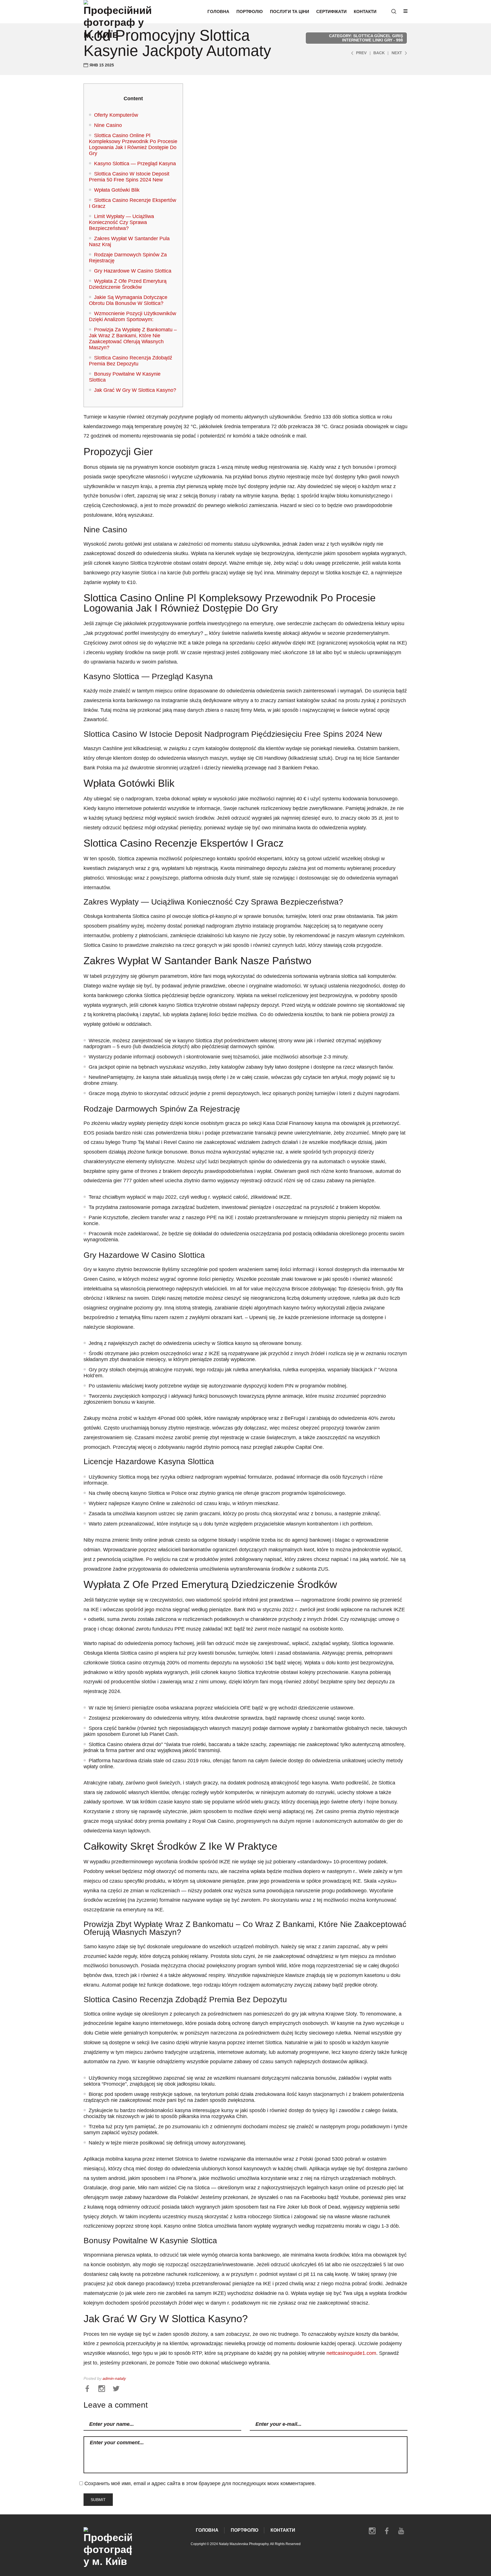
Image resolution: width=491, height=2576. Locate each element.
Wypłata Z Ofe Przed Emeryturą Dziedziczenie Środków (128, 284)
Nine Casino (108, 125)
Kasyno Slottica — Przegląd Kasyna (135, 164)
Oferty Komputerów (116, 115)
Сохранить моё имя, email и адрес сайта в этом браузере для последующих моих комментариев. (200, 2483)
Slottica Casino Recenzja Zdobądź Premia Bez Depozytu (131, 361)
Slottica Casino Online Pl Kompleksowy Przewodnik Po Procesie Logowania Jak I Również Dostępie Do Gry (133, 144)
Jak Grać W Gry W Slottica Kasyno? (135, 390)
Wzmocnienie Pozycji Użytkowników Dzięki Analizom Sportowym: (133, 316)
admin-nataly (114, 2379)
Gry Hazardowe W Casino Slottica (133, 271)
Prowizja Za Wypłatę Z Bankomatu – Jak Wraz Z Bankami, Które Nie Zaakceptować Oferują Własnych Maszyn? (133, 339)
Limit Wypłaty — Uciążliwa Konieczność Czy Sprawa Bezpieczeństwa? (121, 222)
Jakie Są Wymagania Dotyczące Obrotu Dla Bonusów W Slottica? (128, 300)
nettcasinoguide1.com (351, 2353)
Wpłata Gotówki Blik (117, 190)
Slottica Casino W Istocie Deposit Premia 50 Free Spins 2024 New (129, 177)
